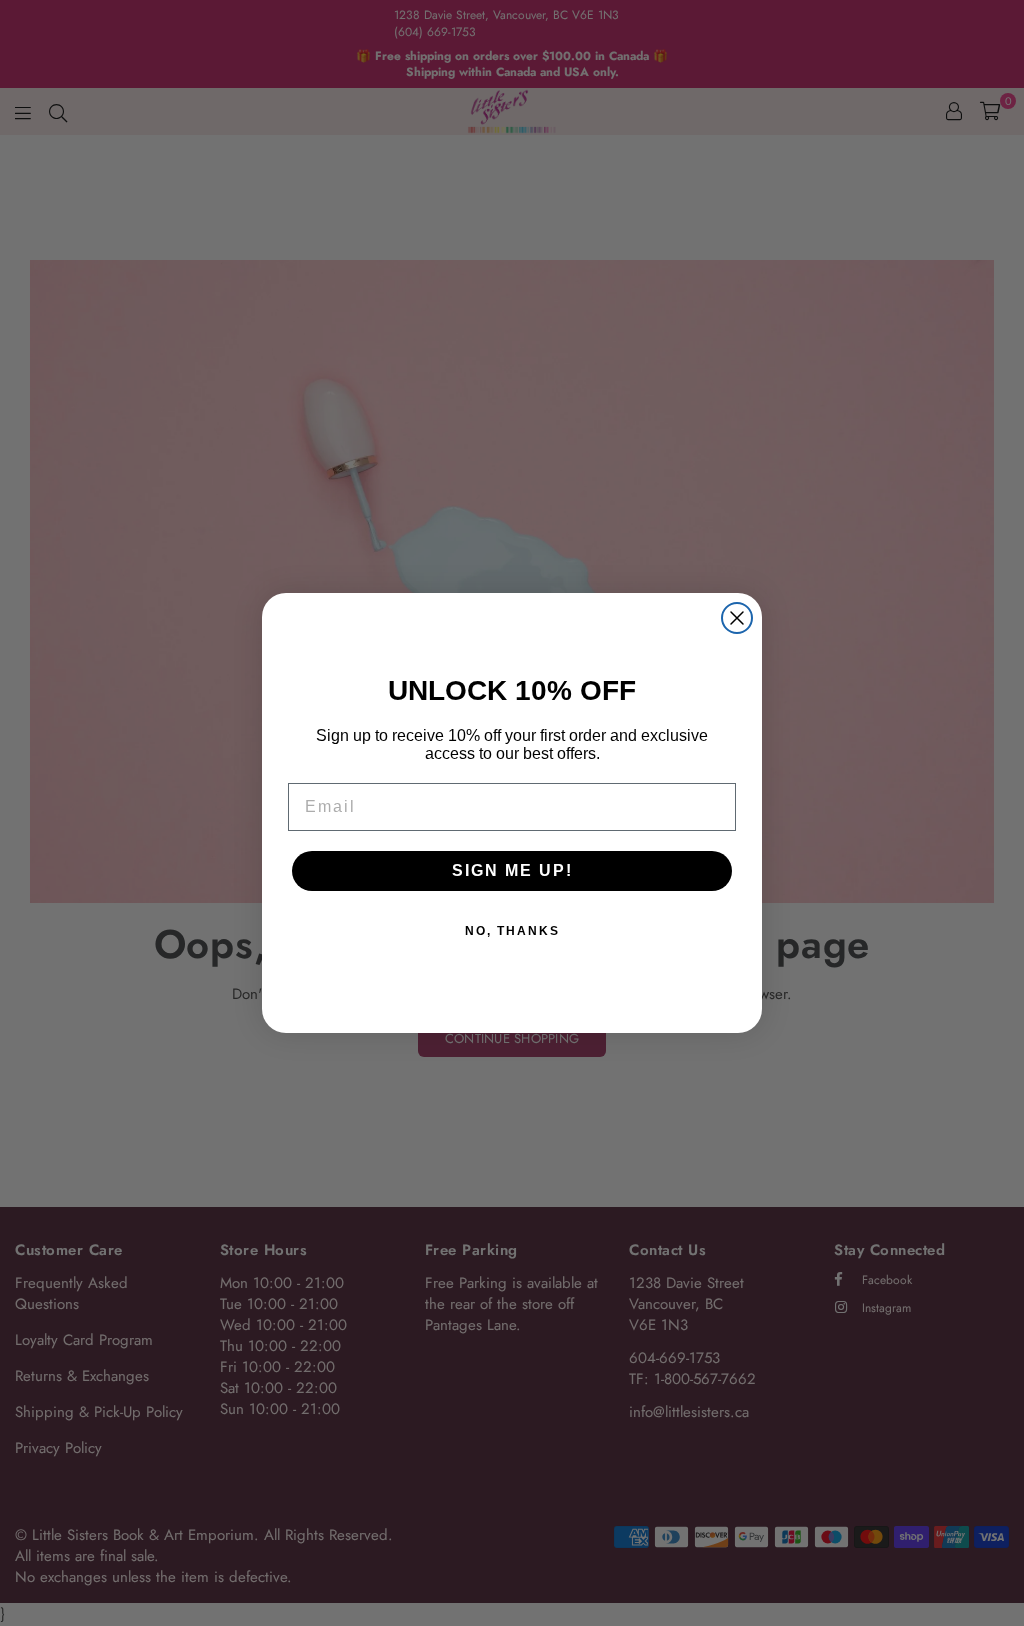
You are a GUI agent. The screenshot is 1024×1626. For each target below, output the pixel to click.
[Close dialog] (737, 618)
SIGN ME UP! (512, 870)
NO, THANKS (512, 931)
